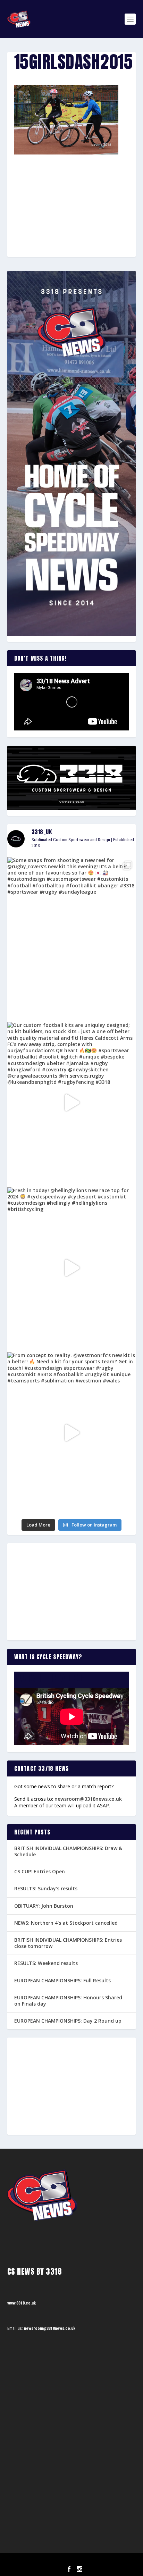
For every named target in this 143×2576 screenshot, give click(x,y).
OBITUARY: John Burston (44, 1906)
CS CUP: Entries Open (40, 1871)
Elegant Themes (62, 2561)
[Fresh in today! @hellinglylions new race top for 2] (72, 1268)
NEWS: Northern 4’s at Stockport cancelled (66, 1923)
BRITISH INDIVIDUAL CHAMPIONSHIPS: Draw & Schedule (68, 1851)
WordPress (107, 2561)
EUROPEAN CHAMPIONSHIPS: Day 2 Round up (68, 2021)
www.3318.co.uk (22, 2303)
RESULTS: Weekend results (46, 1963)
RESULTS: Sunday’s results (46, 1888)
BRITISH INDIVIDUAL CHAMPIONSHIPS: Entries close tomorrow (68, 1943)
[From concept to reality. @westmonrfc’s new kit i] (72, 1433)
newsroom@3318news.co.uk (88, 1799)
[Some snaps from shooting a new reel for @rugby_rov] (72, 938)
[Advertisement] (71, 193)
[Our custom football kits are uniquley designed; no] (72, 1102)
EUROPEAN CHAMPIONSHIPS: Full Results (62, 1980)
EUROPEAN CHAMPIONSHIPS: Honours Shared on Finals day (68, 2001)
